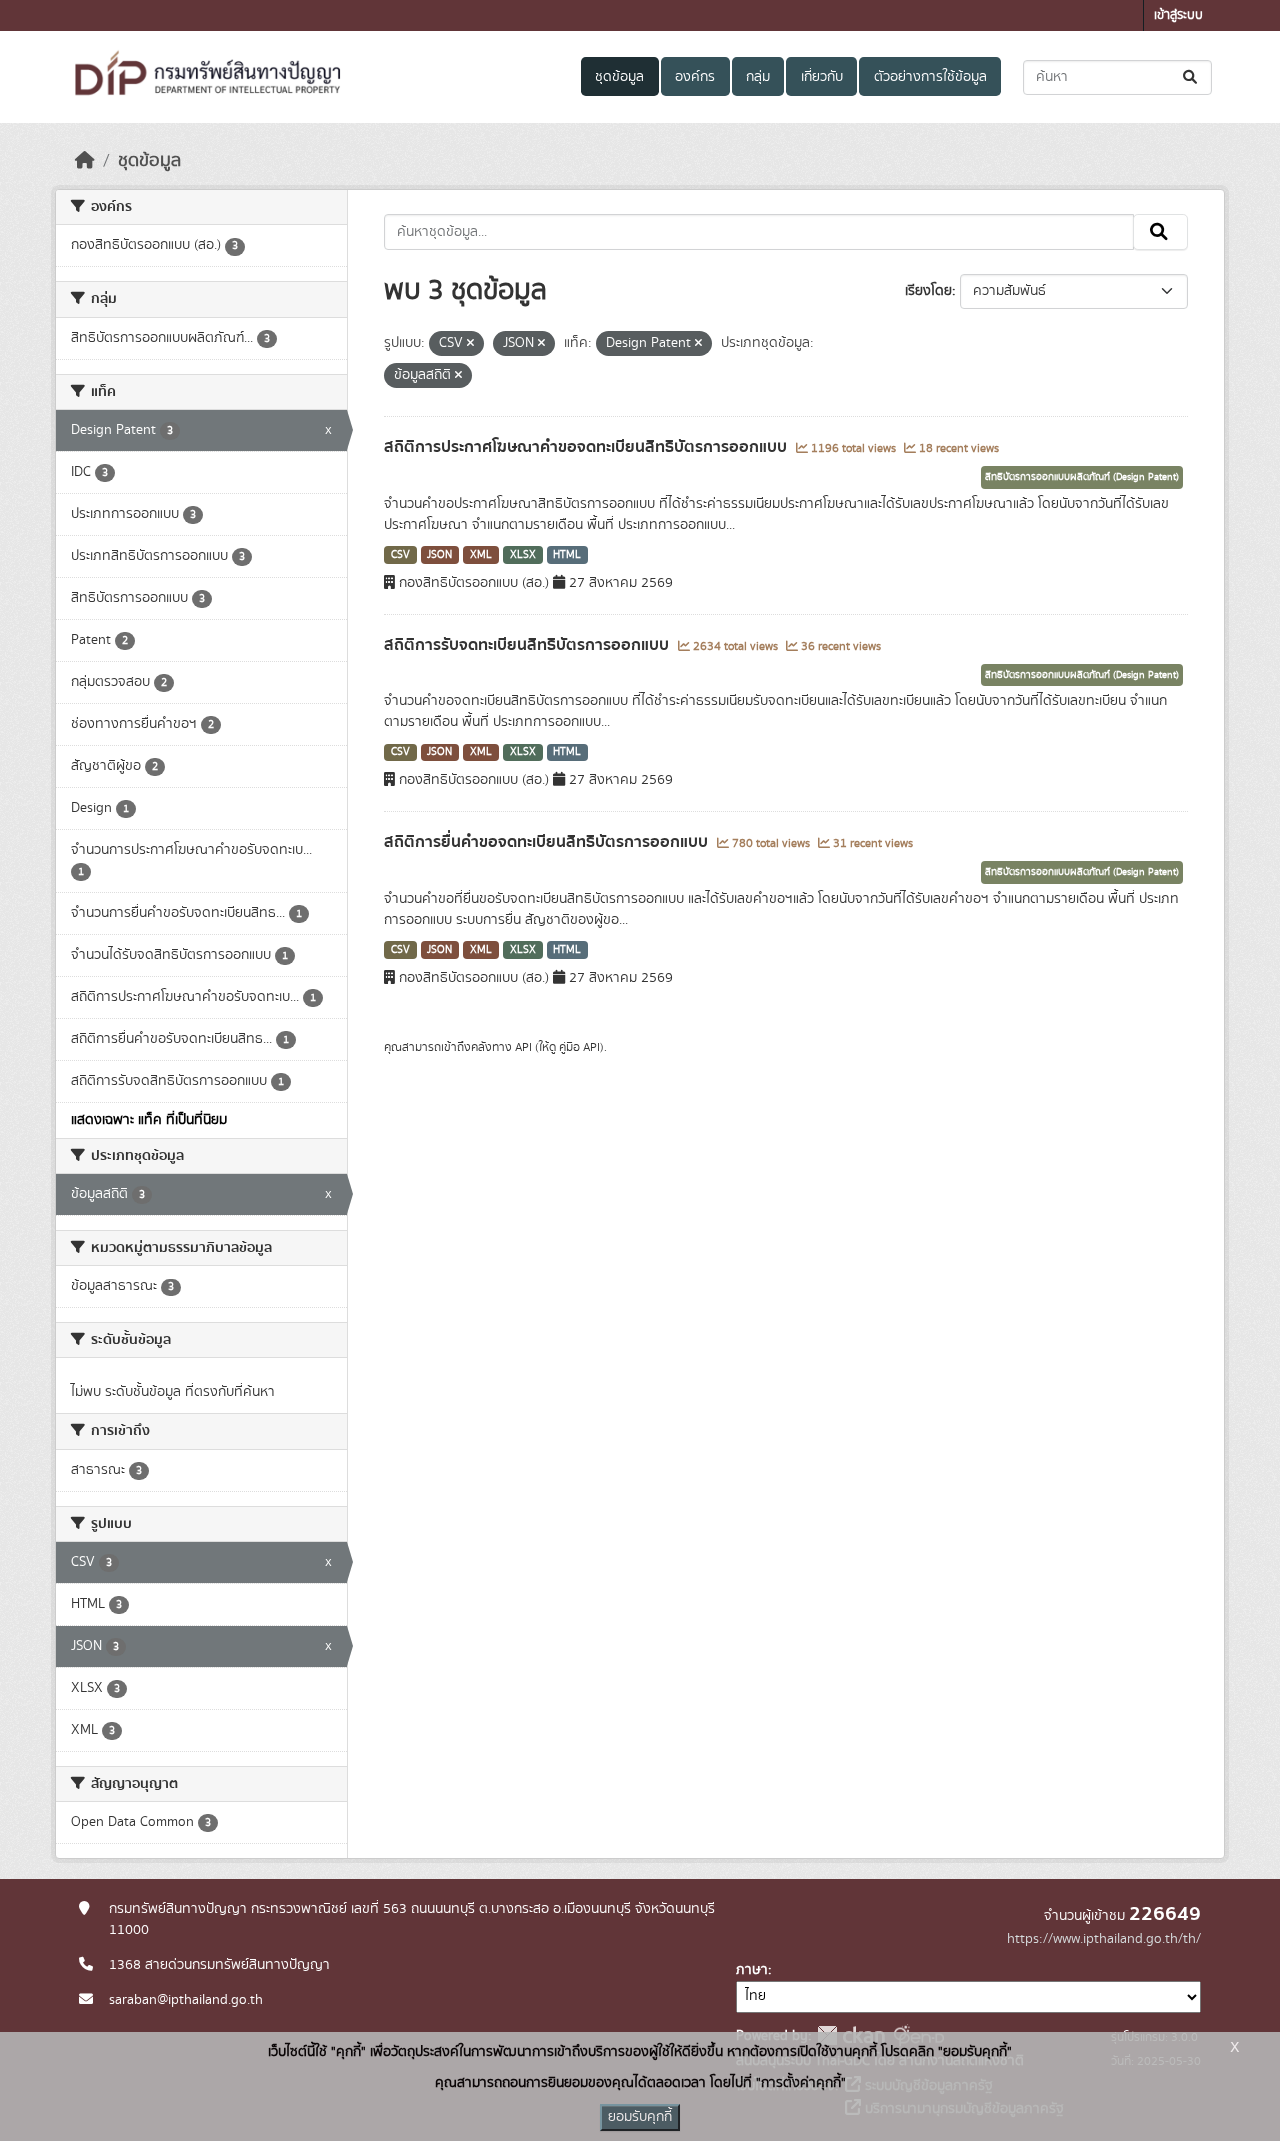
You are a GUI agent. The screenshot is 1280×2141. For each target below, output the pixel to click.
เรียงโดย (928, 291)
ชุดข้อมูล (619, 77)
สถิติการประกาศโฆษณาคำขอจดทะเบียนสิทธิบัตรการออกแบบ (587, 447)
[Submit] (1191, 77)
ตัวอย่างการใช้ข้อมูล (930, 77)
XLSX (523, 555)
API (523, 1047)
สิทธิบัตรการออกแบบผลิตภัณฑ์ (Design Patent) (1082, 477)
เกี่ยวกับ (822, 77)
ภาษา (752, 1970)
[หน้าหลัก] (85, 161)
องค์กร (695, 77)
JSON (439, 555)
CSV (400, 555)
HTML (567, 555)
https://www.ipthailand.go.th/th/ (1104, 1939)
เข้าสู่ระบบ (1178, 15)
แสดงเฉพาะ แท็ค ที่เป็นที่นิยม (149, 1120)
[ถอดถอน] (470, 344)
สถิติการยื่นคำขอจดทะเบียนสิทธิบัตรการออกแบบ (548, 842)
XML (481, 555)
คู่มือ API (579, 1047)
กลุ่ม (758, 77)
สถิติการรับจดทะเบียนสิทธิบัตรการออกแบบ (528, 645)
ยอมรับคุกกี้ (640, 2117)
